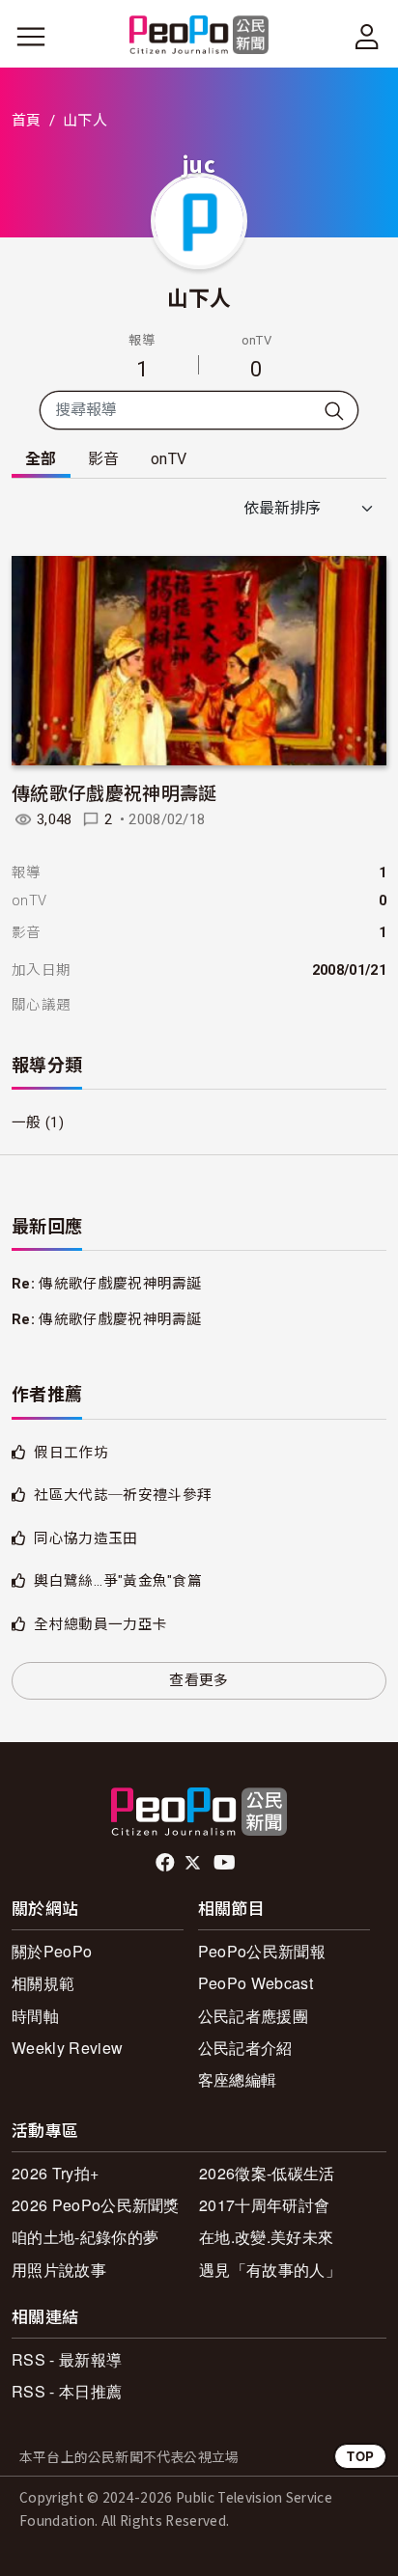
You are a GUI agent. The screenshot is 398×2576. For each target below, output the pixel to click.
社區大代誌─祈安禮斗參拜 (123, 1495)
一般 (27, 1122)
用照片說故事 (59, 2270)
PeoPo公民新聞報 (262, 1951)
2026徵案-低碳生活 (267, 2173)
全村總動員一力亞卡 (100, 1624)
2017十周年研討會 (264, 2205)
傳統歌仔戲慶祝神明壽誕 (114, 792)
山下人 (199, 296)
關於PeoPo (52, 1951)
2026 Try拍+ (55, 2173)
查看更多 (199, 1680)
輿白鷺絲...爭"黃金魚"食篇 (118, 1581)
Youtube (226, 1863)
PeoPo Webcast (256, 1983)
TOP (360, 2456)
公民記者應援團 (253, 2016)
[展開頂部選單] (367, 37)
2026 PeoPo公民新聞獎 (96, 2205)
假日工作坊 (71, 1453)
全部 (41, 459)
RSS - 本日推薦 (67, 2391)
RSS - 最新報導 (67, 2359)
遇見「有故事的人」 (270, 2270)
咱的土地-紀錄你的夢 (85, 2237)
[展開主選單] (31, 37)
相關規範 (43, 1983)
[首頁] (199, 36)
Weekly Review (67, 2048)
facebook (167, 1863)
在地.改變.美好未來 (266, 2237)
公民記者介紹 (245, 2048)
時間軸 (35, 2016)
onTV (169, 459)
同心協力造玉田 (85, 1538)
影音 (104, 459)
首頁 (27, 121)
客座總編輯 (238, 2079)
